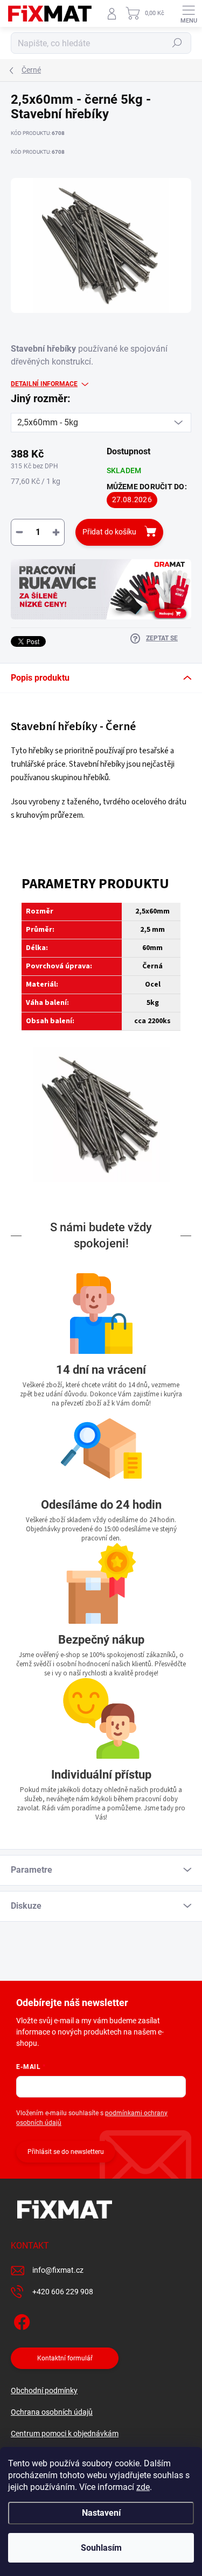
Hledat (177, 43)
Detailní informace (44, 384)
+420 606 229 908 (63, 2292)
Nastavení (101, 2513)
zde (143, 2487)
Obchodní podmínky (44, 2391)
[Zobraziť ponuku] (101, 589)
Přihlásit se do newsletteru (66, 2152)
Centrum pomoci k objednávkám (65, 2434)
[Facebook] (20, 2320)
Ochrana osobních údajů (52, 2412)
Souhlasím (101, 2548)
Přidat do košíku (109, 532)
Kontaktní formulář (65, 2358)
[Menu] (189, 13)
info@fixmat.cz (58, 2270)
